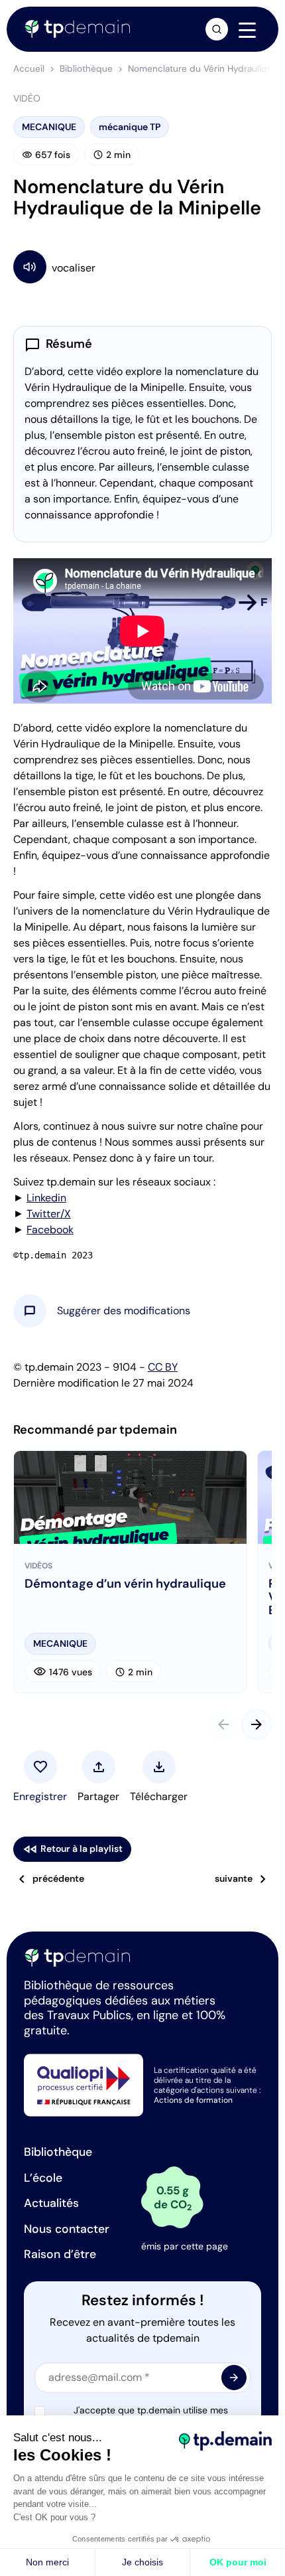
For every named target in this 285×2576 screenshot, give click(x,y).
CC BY (163, 1367)
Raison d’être (60, 2254)
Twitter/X (49, 1214)
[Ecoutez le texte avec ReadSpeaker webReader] (142, 266)
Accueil (29, 69)
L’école (43, 2178)
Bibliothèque (86, 69)
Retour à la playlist (72, 1849)
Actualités (51, 2203)
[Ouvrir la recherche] (217, 29)
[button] (124, 1311)
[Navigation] (247, 30)
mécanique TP (130, 127)
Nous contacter (67, 2229)
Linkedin (46, 1198)
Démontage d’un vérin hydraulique (125, 1584)
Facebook (50, 1230)
